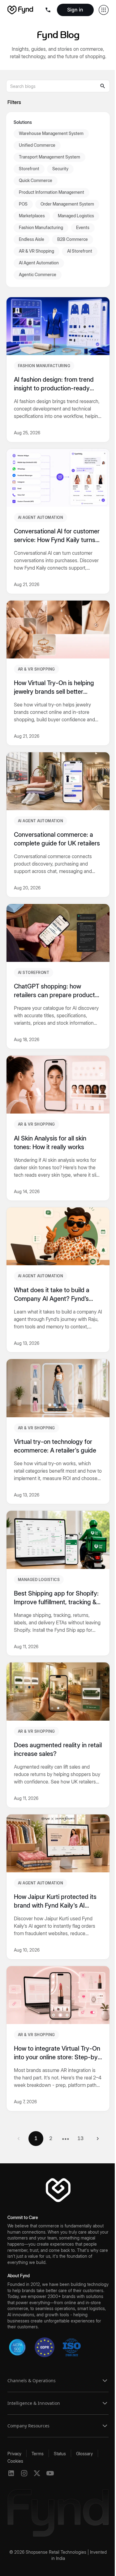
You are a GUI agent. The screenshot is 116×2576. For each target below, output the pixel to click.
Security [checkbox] (60, 169)
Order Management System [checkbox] (67, 204)
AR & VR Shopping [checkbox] (37, 251)
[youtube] (50, 2473)
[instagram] (24, 2473)
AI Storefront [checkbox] (80, 251)
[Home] (20, 10)
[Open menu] (49, 10)
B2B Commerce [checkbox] (73, 239)
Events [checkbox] (83, 227)
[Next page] (98, 2139)
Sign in (75, 10)
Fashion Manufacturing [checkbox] (41, 227)
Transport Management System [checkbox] (49, 157)
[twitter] (37, 2473)
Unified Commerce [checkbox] (37, 145)
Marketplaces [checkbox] (32, 216)
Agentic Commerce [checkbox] (38, 274)
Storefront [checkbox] (29, 169)
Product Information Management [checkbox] (52, 192)
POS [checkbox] (23, 204)
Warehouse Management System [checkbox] (51, 133)
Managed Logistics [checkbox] (76, 216)
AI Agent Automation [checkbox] (39, 263)
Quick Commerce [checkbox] (36, 180)
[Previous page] (19, 2139)
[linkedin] (11, 2473)
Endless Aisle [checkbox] (32, 239)
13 (80, 2138)
